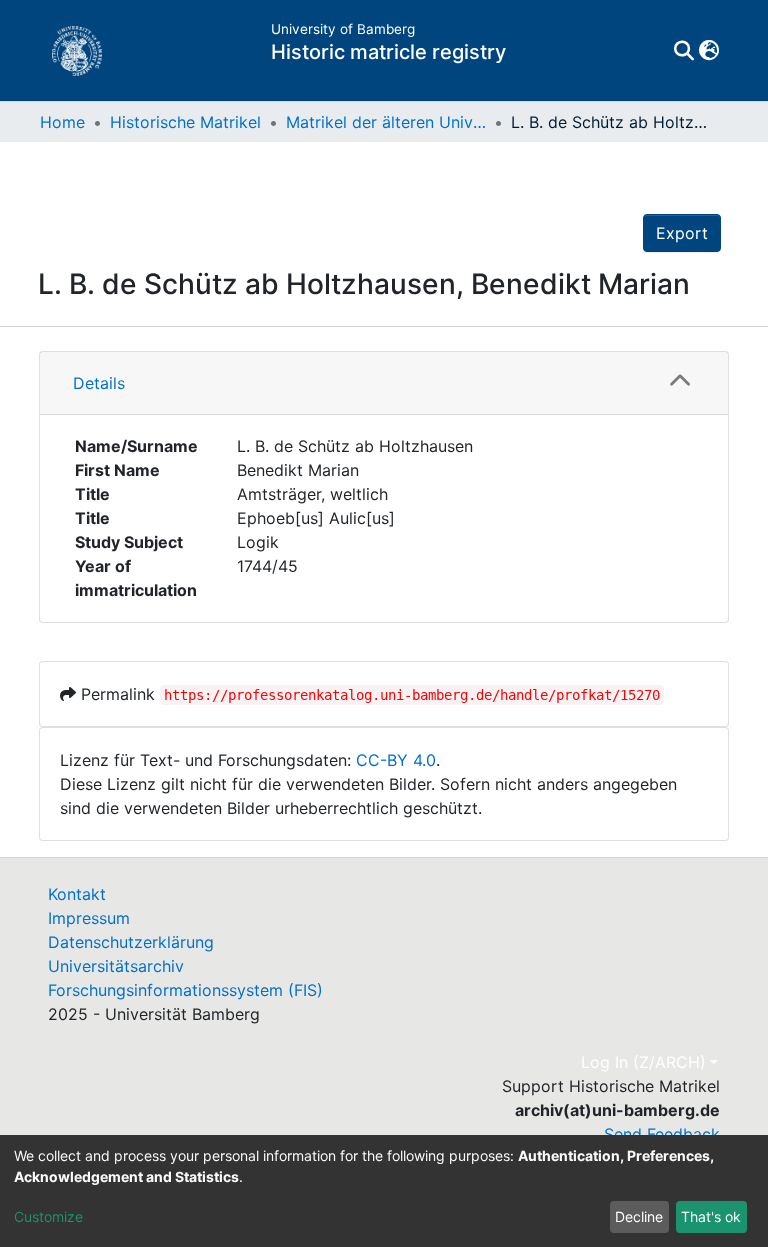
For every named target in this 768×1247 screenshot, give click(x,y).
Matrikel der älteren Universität (386, 122)
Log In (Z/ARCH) (643, 1062)
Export (682, 233)
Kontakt (77, 894)
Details (99, 383)
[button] (708, 51)
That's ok (711, 1216)
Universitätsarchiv (116, 966)
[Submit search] (683, 51)
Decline (639, 1216)
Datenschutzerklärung (131, 942)
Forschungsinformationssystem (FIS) (185, 990)
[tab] (384, 383)
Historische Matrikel (185, 122)
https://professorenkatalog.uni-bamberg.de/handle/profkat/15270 (412, 695)
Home (62, 122)
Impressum (89, 918)
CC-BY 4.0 (396, 760)
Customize (48, 1216)
